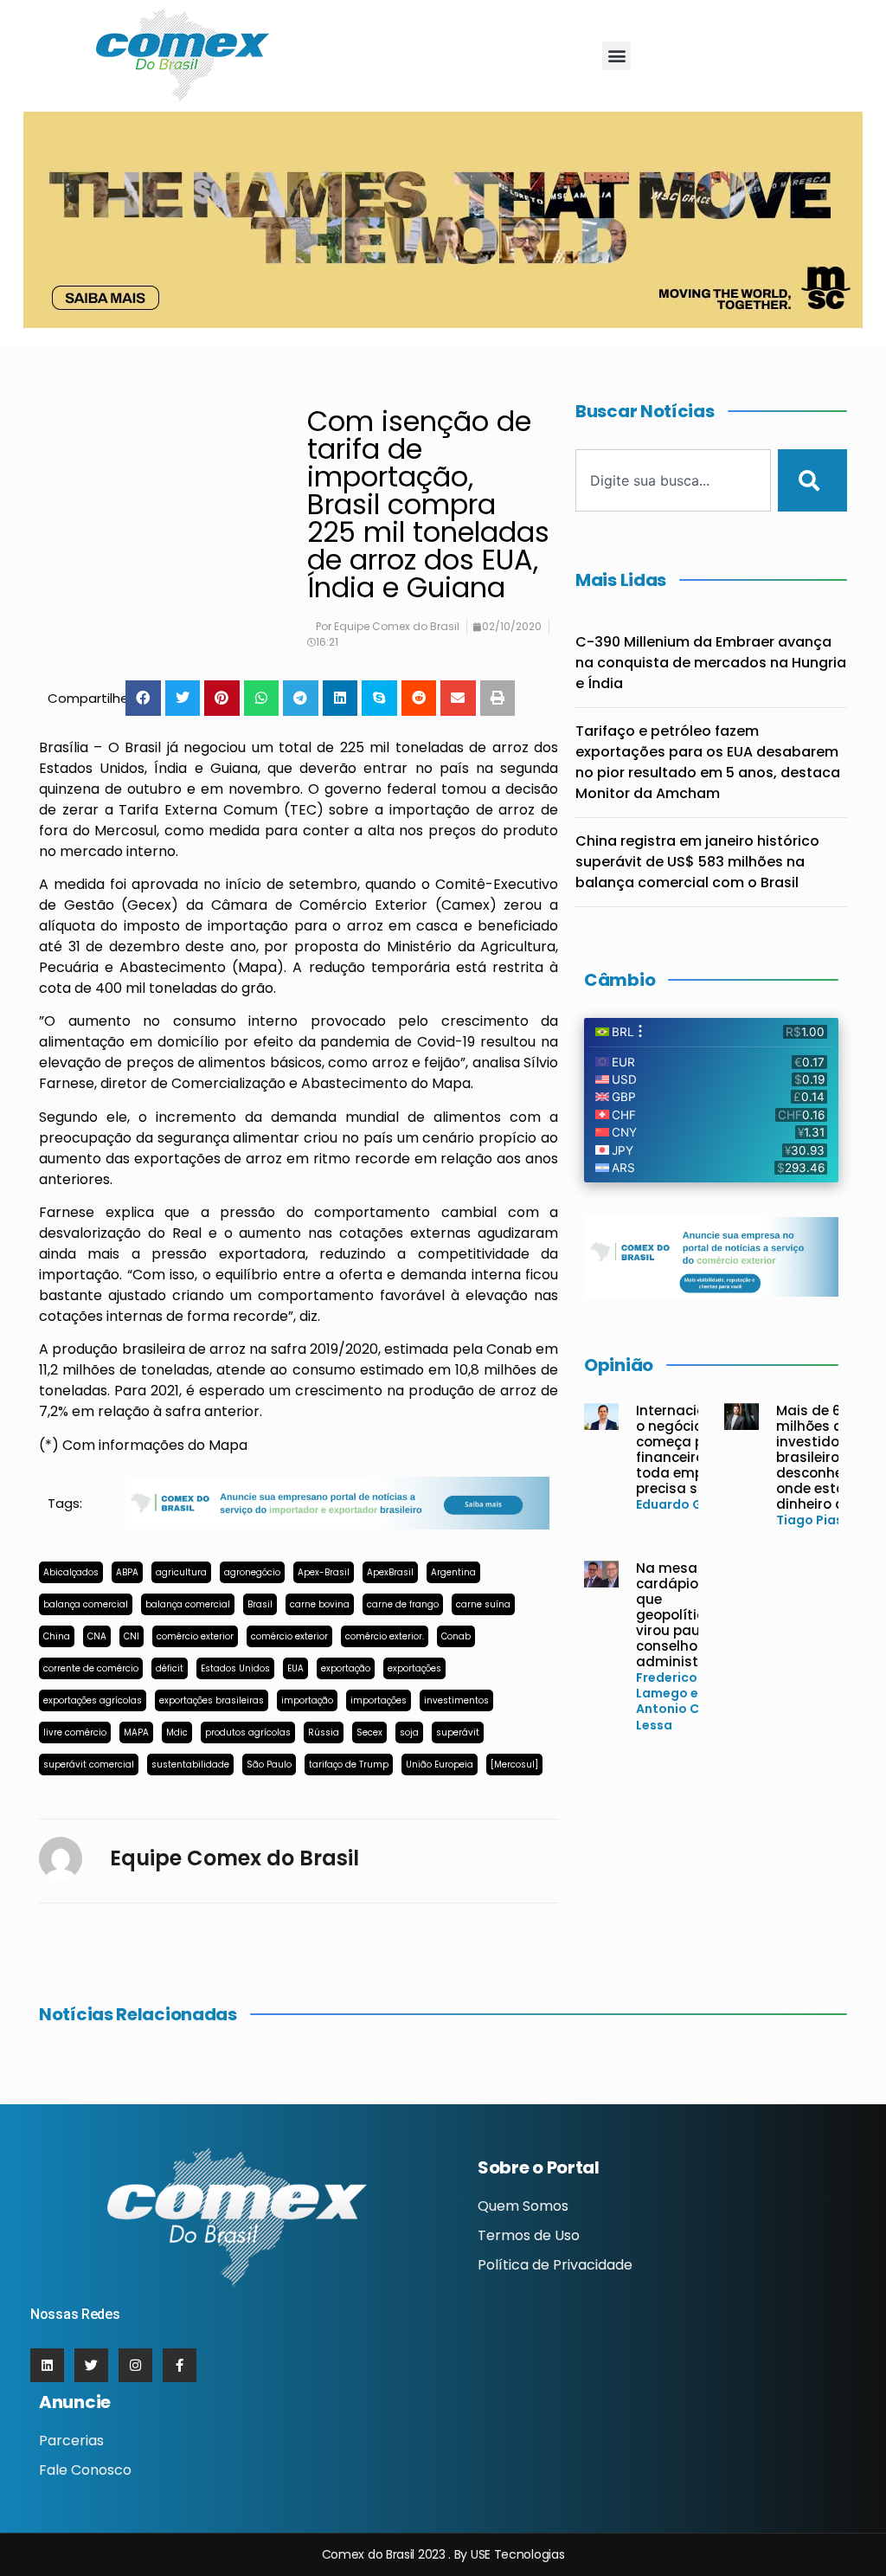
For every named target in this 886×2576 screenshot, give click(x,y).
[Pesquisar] (812, 480)
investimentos (456, 1700)
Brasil (260, 1604)
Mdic (177, 1732)
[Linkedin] (47, 2365)
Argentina (453, 1572)
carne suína (483, 1604)
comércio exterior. (385, 1636)
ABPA (127, 1572)
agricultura (181, 1572)
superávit (458, 1732)
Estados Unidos (235, 1668)
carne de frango (403, 1604)
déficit (170, 1668)
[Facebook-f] (180, 2365)
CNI (132, 1636)
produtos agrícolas (248, 1732)
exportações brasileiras (212, 1700)
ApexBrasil (390, 1572)
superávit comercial (89, 1765)
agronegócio (252, 1572)
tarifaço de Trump (349, 1765)
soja (409, 1732)
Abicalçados (71, 1572)
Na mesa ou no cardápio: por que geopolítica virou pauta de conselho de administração (687, 1615)
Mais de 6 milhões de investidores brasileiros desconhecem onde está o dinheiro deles (824, 1457)
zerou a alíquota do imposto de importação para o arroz (299, 915)
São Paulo (269, 1765)
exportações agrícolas (93, 1700)
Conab (456, 1636)
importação (307, 1700)
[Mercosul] (514, 1765)
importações (379, 1700)
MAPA (136, 1732)
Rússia (324, 1732)
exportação (346, 1668)
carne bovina (320, 1604)
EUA (295, 1668)
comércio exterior (195, 1636)
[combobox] (673, 480)
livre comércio (75, 1732)
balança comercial (86, 1604)
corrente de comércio (91, 1668)
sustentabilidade (190, 1765)
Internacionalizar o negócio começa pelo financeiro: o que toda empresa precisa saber (694, 1449)
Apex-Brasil (324, 1572)
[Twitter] (91, 2365)
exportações (414, 1668)
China (57, 1636)
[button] (616, 56)
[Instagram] (135, 2365)
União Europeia (440, 1765)
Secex (369, 1732)
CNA (97, 1636)
